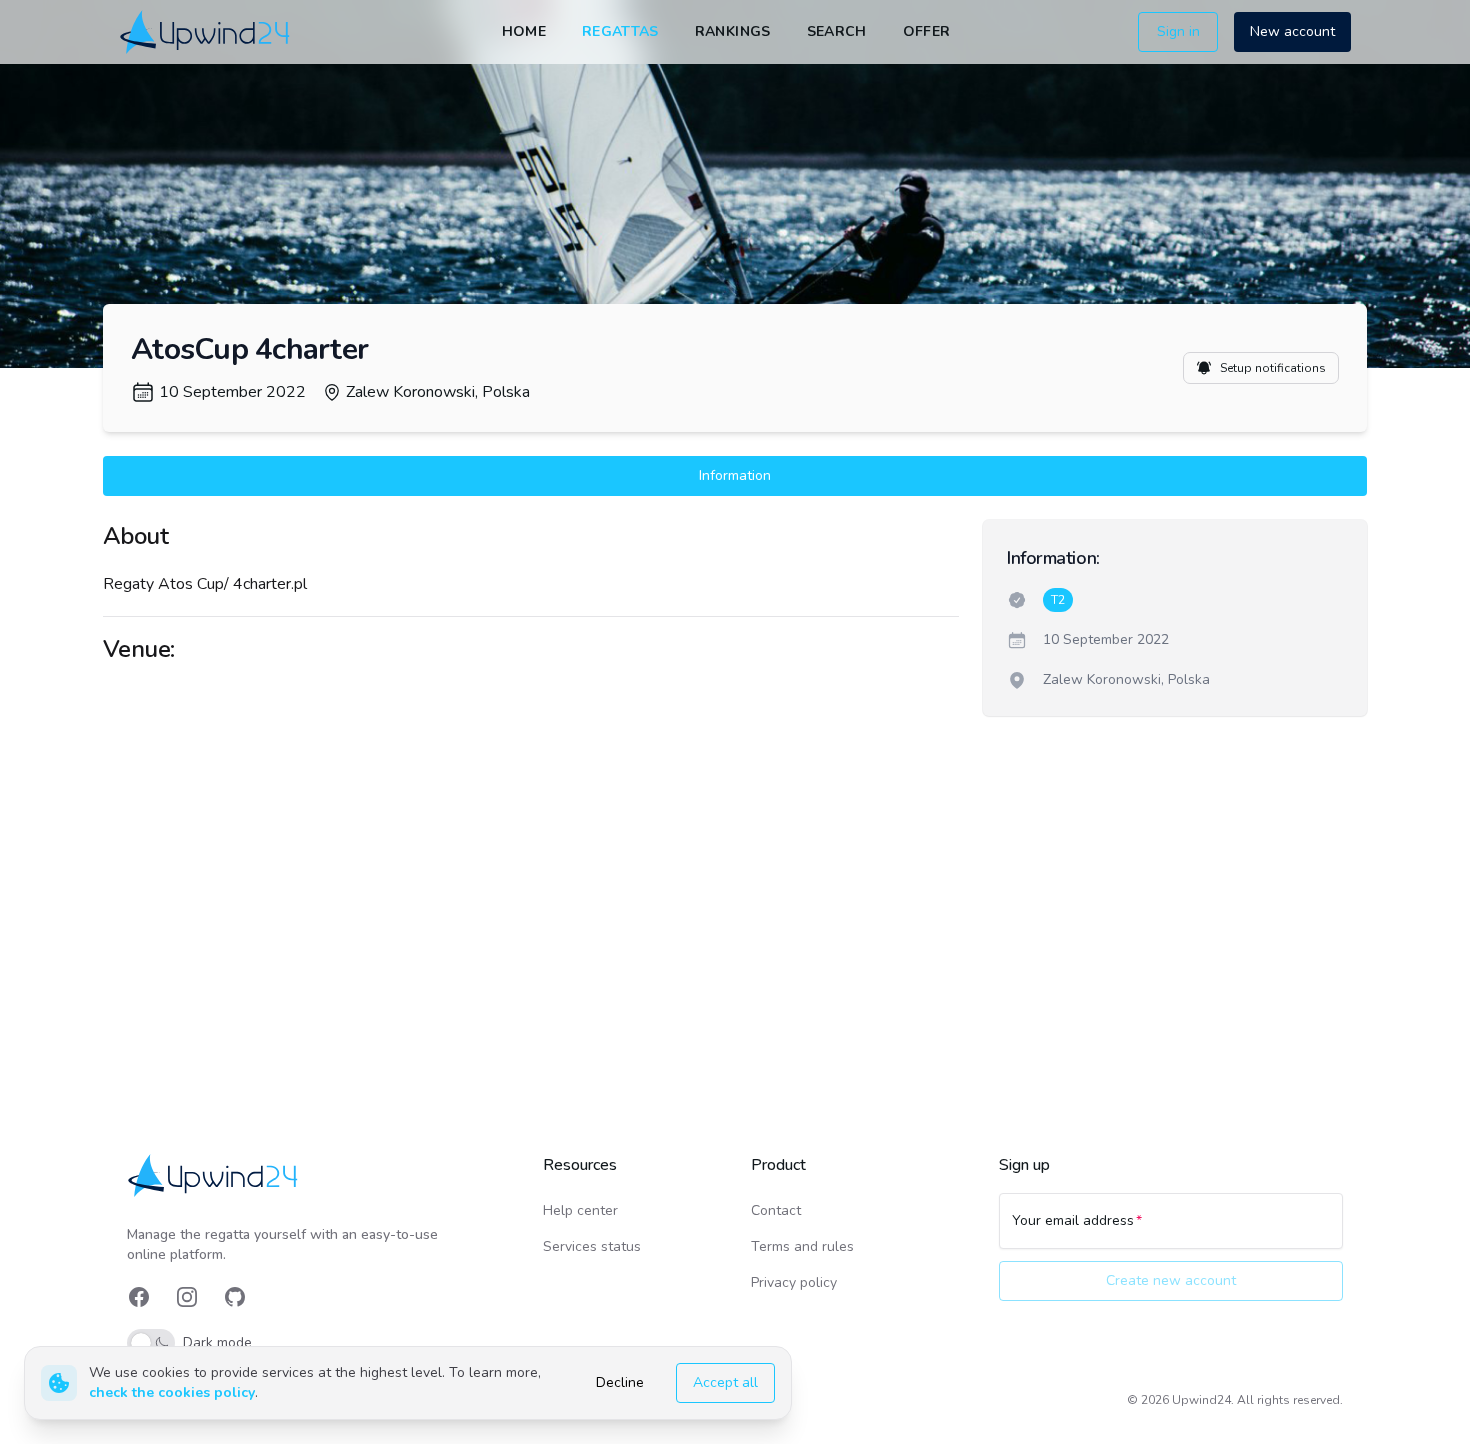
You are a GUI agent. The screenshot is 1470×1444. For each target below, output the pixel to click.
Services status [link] (592, 1246)
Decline (620, 1382)
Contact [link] (776, 1210)
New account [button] (1292, 31)
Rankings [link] (733, 31)
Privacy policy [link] (794, 1282)
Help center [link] (580, 1210)
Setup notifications (1273, 368)
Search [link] (837, 31)
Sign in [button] (1178, 31)
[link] (206, 31)
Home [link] (524, 31)
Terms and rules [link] (802, 1246)
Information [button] (735, 475)
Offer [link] (927, 31)
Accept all (725, 1382)
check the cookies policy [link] (172, 1392)
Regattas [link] (620, 31)
